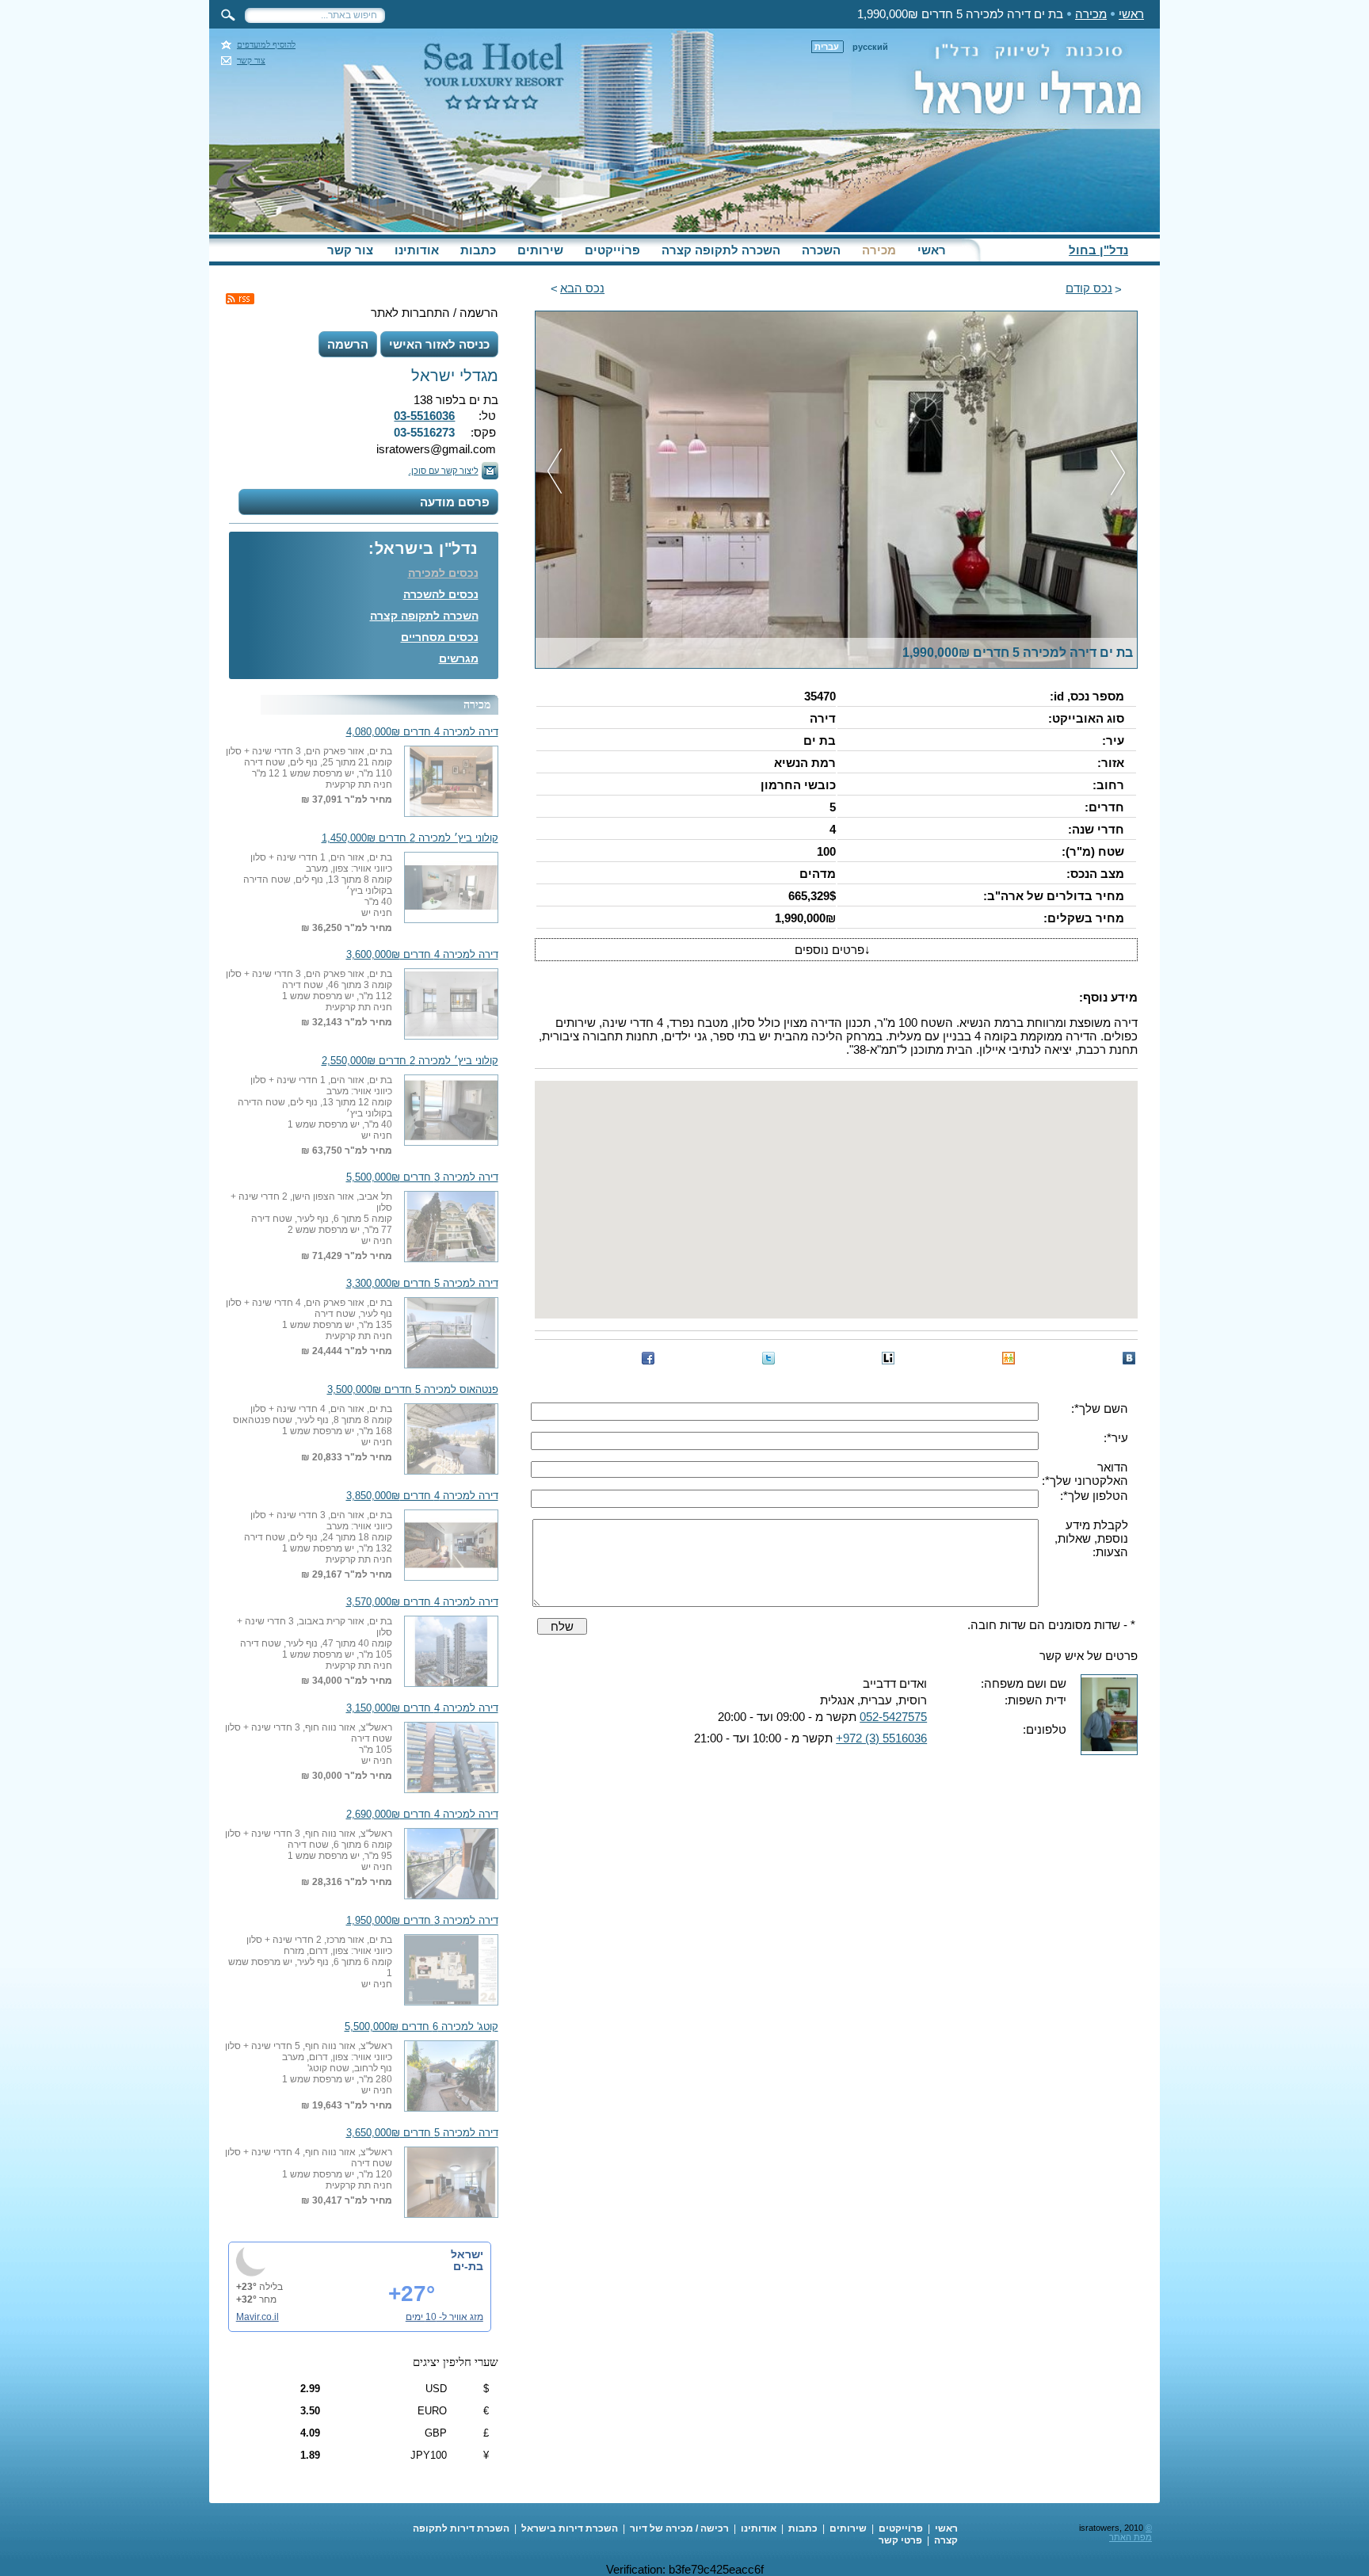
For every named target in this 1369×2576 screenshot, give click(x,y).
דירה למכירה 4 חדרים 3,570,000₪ (422, 1602)
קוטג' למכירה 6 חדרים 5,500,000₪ (421, 2027)
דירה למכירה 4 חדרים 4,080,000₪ (422, 732)
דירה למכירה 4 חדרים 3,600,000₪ (422, 955)
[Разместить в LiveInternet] (888, 1358)
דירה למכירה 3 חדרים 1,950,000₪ (422, 1921)
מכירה (1091, 14)
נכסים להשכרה (441, 594)
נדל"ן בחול (1098, 250)
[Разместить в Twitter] (768, 1358)
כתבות (478, 250)
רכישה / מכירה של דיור (679, 2528)
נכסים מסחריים (440, 637)
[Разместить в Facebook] (648, 1358)
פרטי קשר (900, 2540)
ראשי (1131, 14)
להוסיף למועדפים (266, 45)
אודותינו (417, 250)
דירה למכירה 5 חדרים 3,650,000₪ (422, 2133)
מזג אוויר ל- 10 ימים (444, 2317)
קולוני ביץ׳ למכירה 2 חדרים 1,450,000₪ (410, 838)
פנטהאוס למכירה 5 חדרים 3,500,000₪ (413, 1390)
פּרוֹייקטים (612, 250)
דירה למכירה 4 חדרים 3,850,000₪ (422, 1496)
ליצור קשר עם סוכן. (444, 471)
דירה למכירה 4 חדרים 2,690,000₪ (422, 1815)
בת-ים (468, 2266)
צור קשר (251, 61)
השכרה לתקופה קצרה (721, 250)
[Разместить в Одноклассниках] (1009, 1358)
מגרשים (459, 658)
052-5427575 (893, 1717)
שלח (562, 1626)
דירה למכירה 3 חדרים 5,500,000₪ (422, 1177)
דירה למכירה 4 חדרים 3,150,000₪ (422, 1708)
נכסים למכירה (443, 573)
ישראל (467, 2254)
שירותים (540, 250)
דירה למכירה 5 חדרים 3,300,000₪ (422, 1284)
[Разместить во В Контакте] (1129, 1358)
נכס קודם (1089, 288)
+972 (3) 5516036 (881, 1738)
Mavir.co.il (257, 2317)
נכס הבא (582, 288)
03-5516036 (424, 416)
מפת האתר (1131, 2537)
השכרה (821, 250)
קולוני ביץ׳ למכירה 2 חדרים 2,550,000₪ (410, 1061)
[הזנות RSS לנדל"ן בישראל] (240, 299)
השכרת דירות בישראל (570, 2528)
